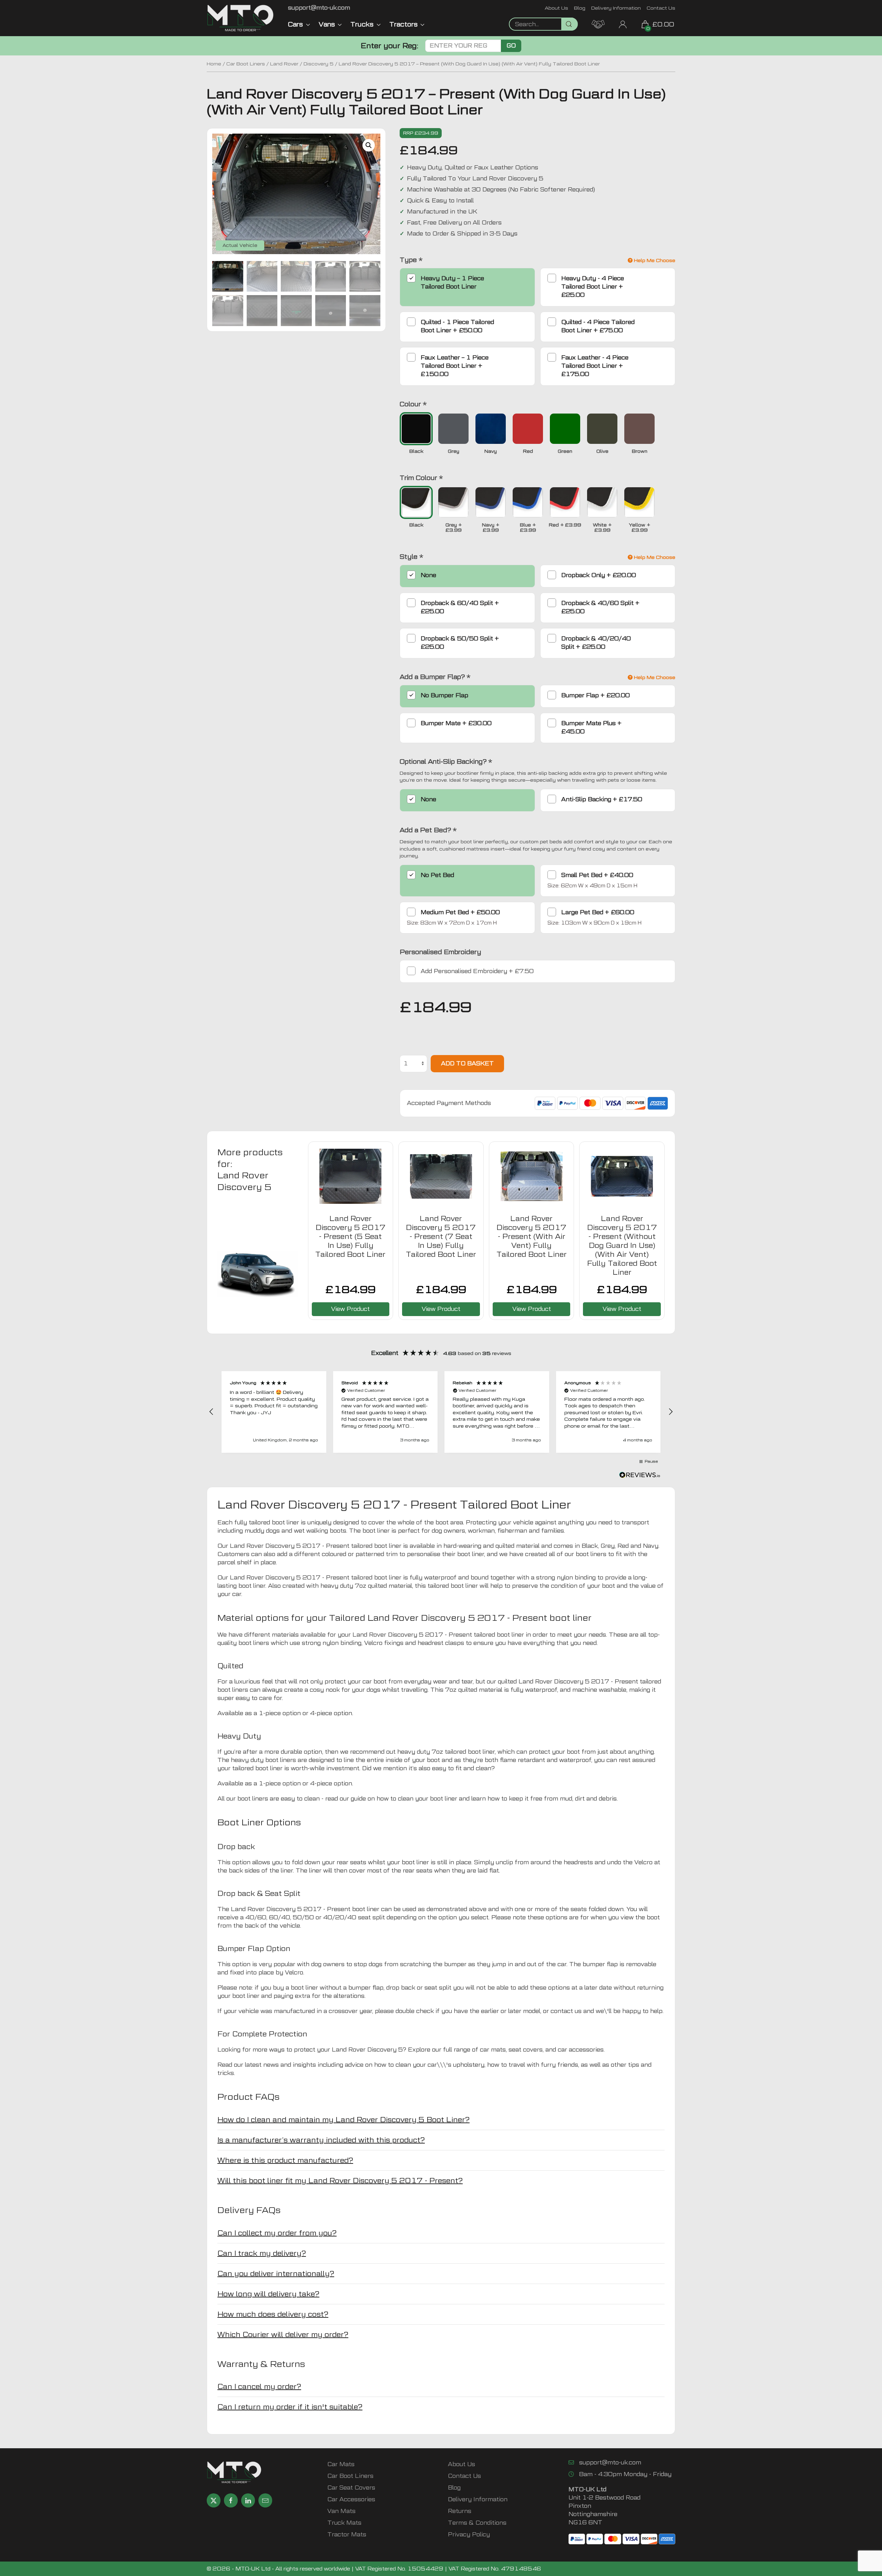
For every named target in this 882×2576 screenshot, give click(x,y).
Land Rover (284, 64)
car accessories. (581, 2050)
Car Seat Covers (351, 2488)
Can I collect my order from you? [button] (277, 2233)
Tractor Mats (347, 2535)
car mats (493, 2050)
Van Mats (341, 2511)
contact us (566, 2011)
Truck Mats (344, 2523)
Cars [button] (295, 24)
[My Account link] (623, 24)
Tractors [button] (403, 24)
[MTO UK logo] (240, 18)
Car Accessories (351, 2499)
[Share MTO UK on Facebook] (231, 2500)
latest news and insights (280, 2065)
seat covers (526, 2050)
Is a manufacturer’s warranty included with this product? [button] (321, 2140)
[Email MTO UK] (265, 2500)
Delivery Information (616, 8)
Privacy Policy (469, 2535)
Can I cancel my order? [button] (259, 2387)
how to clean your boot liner (417, 1799)
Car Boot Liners (246, 64)
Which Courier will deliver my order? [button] (283, 2335)
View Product (350, 1309)
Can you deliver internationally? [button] (276, 2274)
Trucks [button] (362, 24)
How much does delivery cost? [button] (273, 2314)
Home (214, 64)
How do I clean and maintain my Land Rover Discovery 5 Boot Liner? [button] (343, 2120)
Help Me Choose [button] (654, 260)
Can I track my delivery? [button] (262, 2253)
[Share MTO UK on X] (214, 2500)
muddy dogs (262, 1531)
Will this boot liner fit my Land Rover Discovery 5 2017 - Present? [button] (340, 2181)
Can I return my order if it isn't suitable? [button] (290, 2407)
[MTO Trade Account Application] (598, 24)
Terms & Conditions (477, 2523)
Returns (460, 2511)
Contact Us (661, 8)
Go (511, 46)
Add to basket (467, 1063)
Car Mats (341, 2464)
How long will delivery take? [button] (268, 2294)
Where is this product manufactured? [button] (285, 2160)
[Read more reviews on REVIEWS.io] (640, 1476)
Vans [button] (327, 24)
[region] (441, 1412)
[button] (369, 145)
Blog (580, 8)
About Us (556, 8)
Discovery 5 (319, 64)
